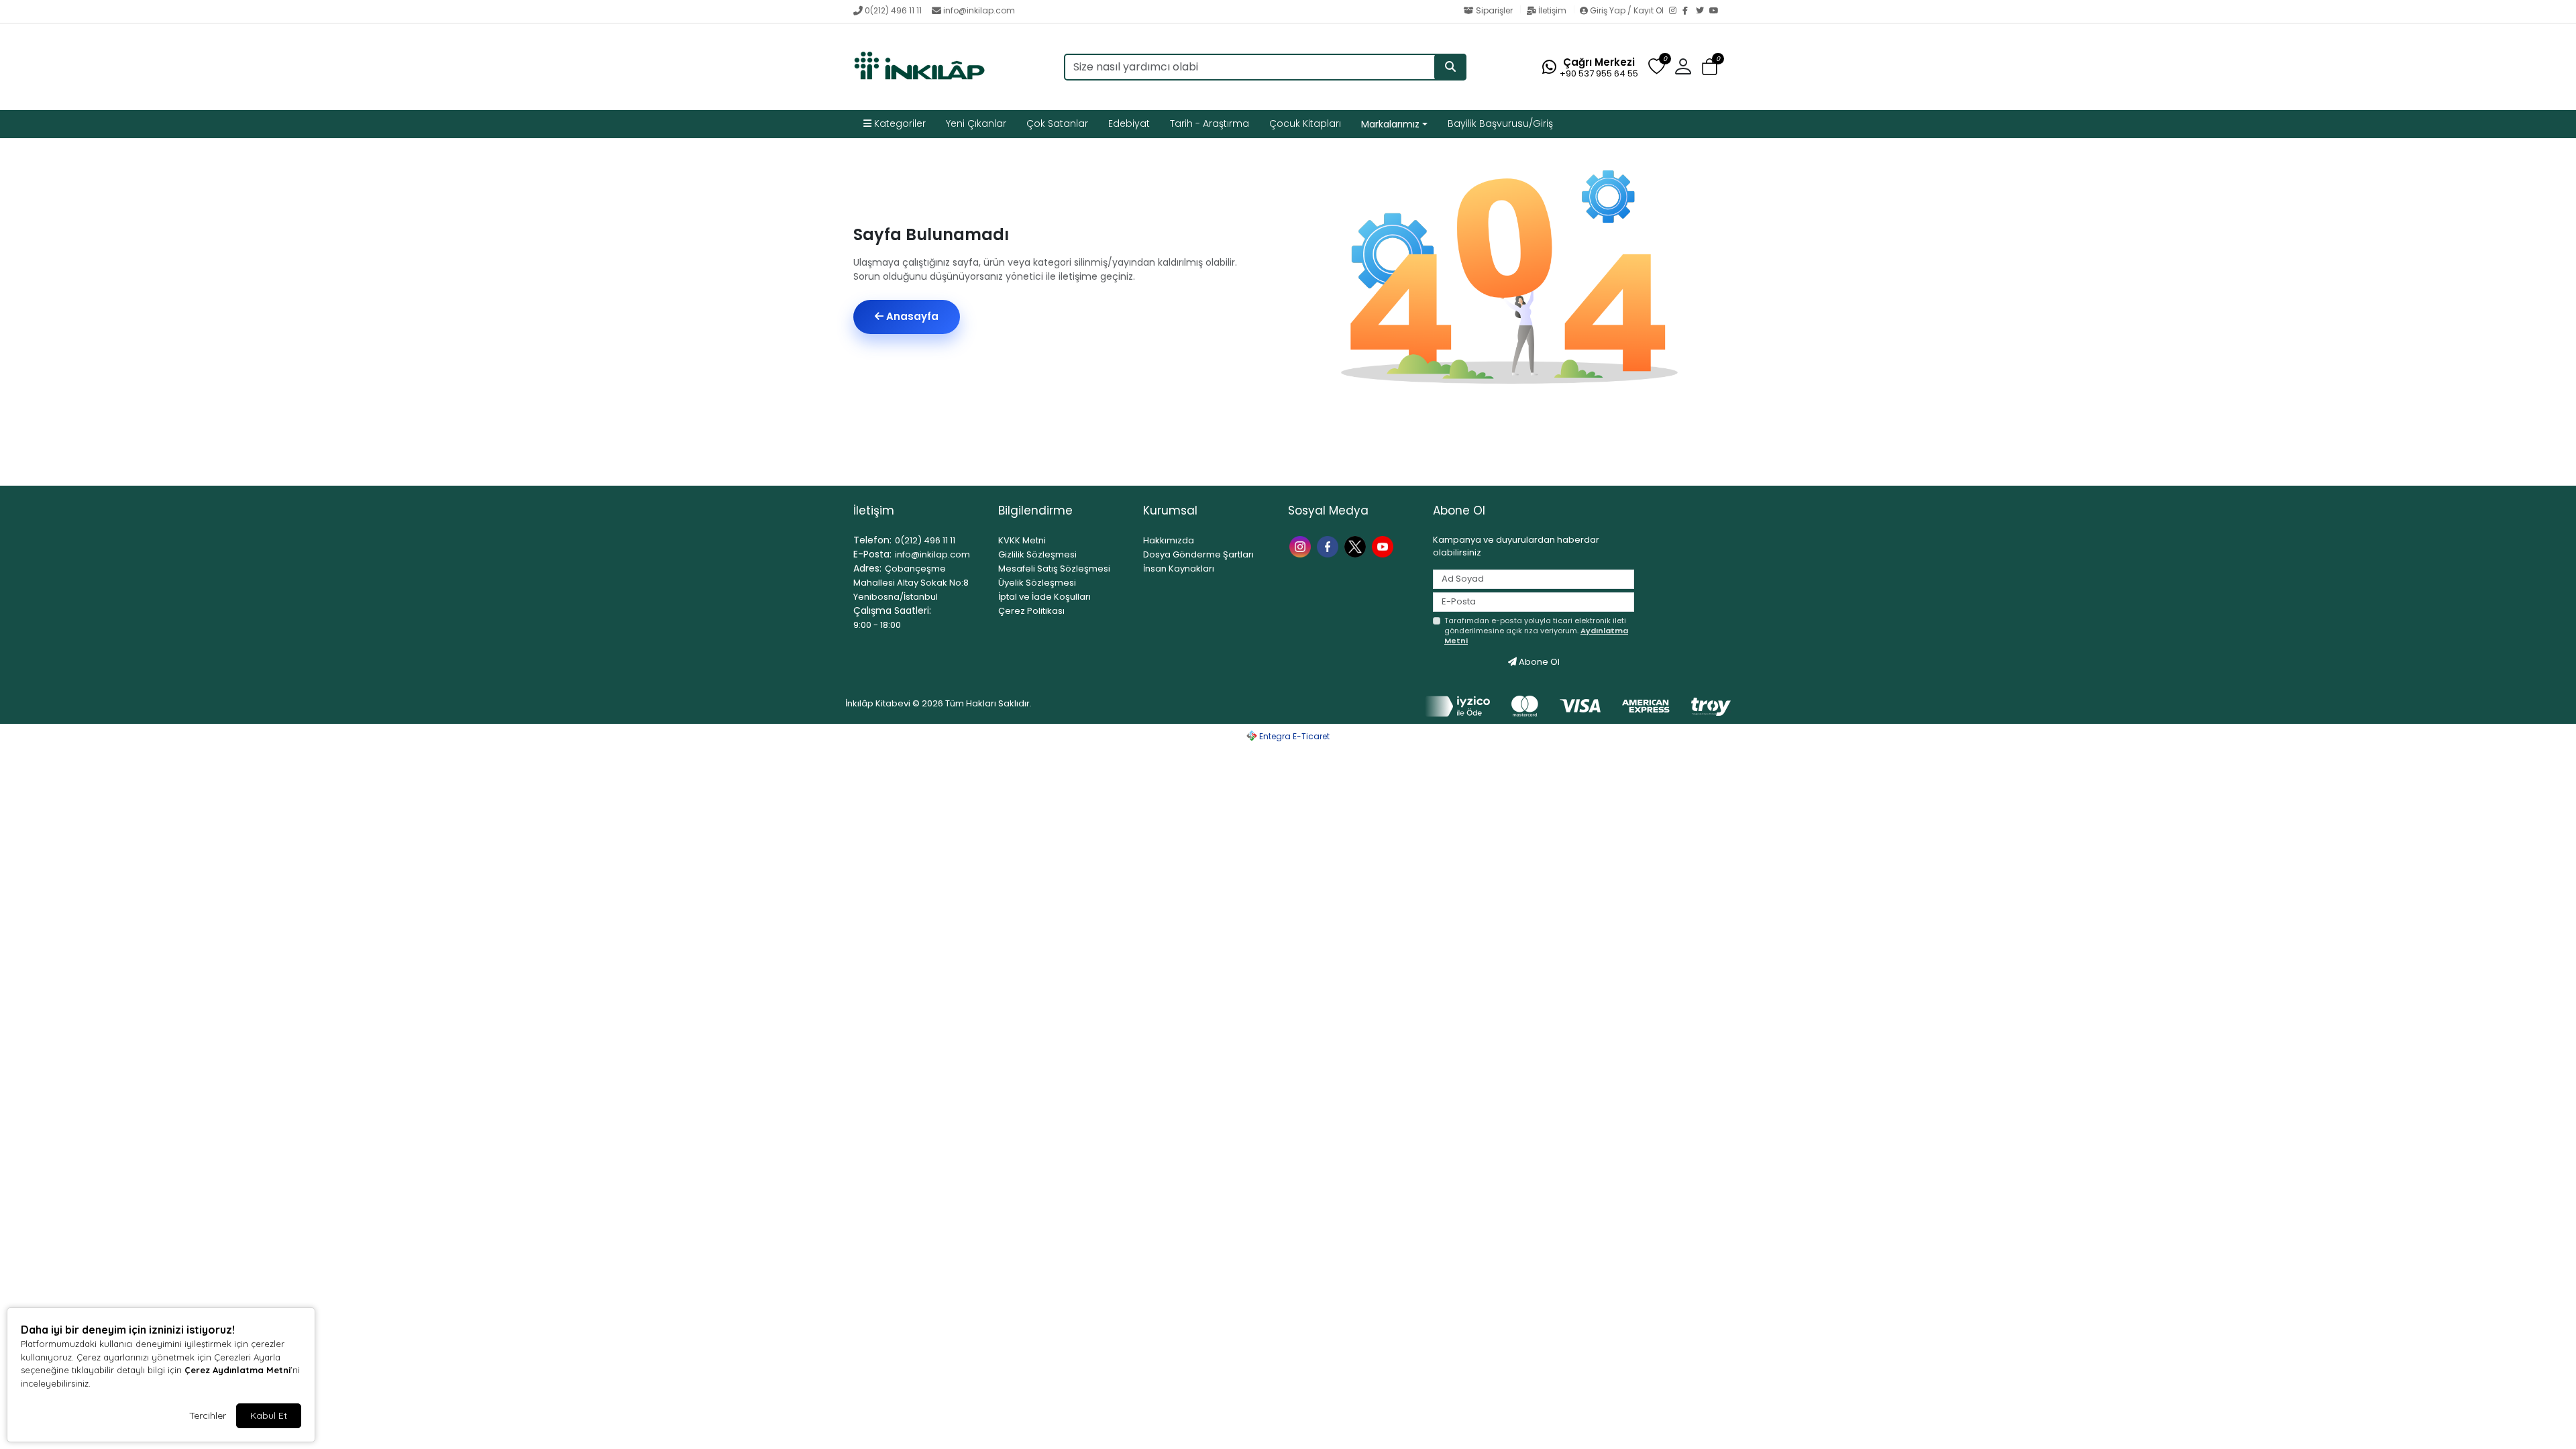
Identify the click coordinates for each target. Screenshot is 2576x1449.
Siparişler (1494, 10)
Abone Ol (1538, 662)
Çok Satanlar (1057, 123)
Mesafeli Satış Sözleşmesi (1054, 569)
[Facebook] (1689, 11)
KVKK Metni (1022, 540)
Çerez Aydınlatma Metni (237, 1370)
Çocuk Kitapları (1305, 123)
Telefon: (872, 540)
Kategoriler (899, 123)
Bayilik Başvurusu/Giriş (1500, 123)
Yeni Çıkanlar (976, 123)
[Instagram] (1676, 11)
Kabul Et (269, 1415)
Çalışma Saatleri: (892, 610)
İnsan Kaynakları (1179, 569)
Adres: (867, 568)
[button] (1710, 67)
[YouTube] (1716, 11)
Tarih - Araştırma (1210, 123)
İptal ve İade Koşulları (1044, 597)
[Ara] (1450, 67)
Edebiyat (1129, 123)
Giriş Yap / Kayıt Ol (1627, 10)
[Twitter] (1703, 11)
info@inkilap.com (979, 10)
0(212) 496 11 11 (893, 10)
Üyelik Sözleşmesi (1037, 583)
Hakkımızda (1169, 540)
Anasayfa (911, 316)
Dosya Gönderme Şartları (1198, 554)
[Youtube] (1384, 546)
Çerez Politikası (1031, 611)
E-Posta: (872, 554)
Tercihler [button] (208, 1415)
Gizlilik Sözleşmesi (1037, 554)
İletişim (1552, 10)
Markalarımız (1390, 124)
